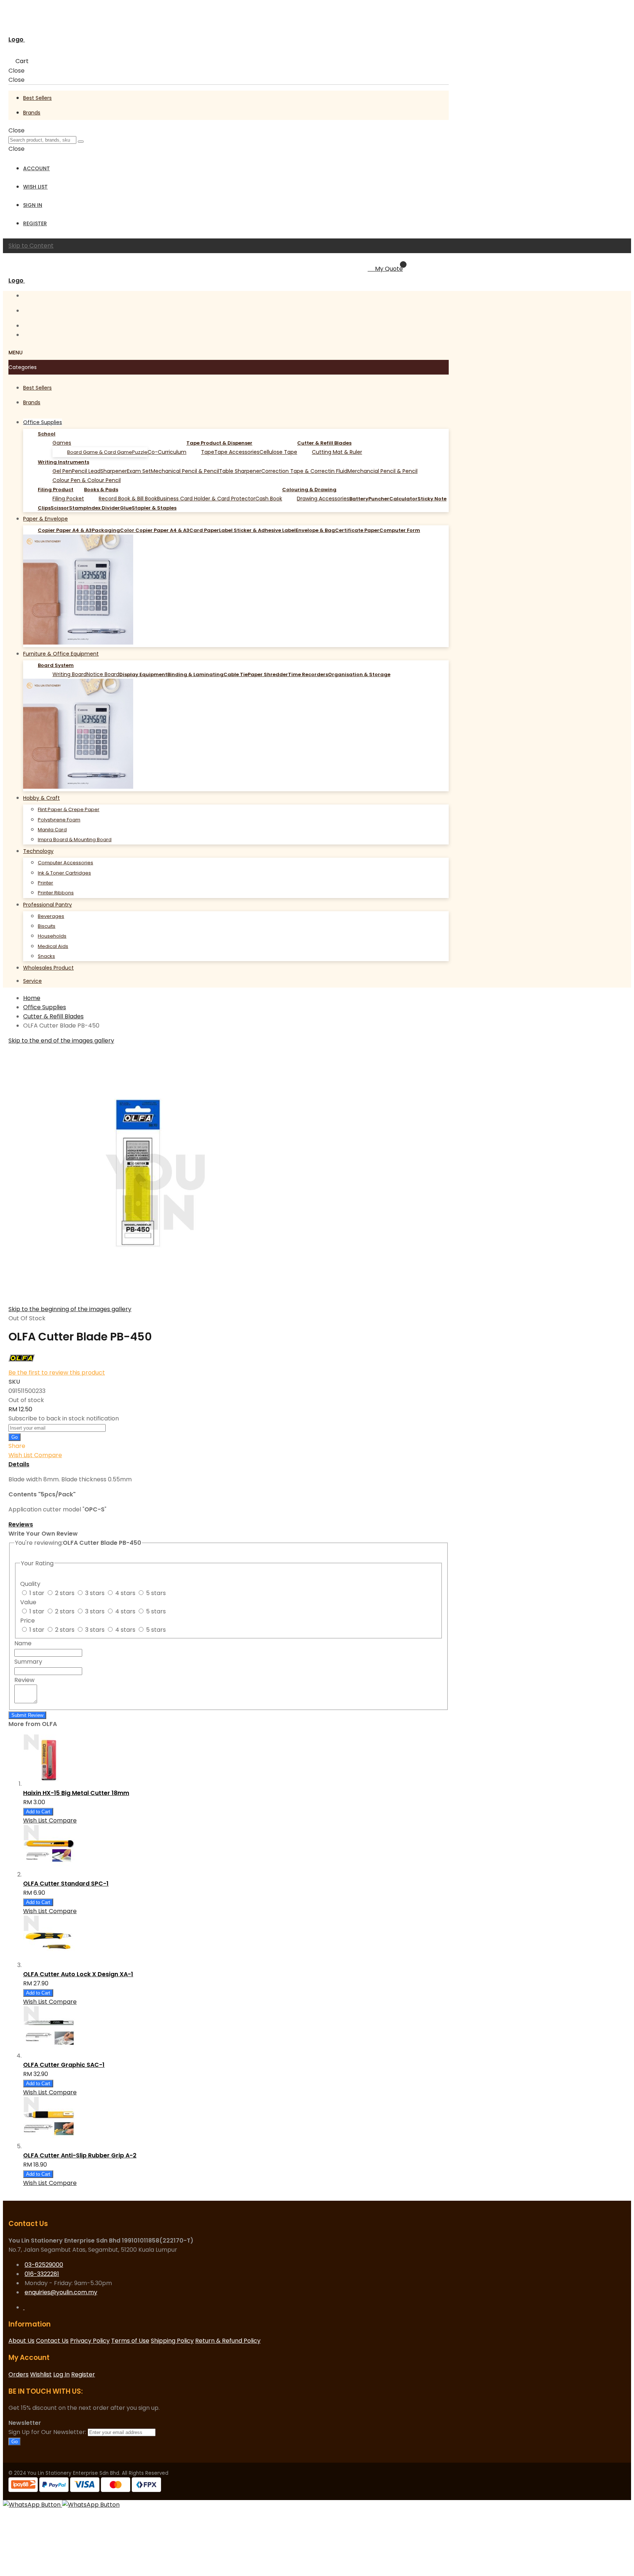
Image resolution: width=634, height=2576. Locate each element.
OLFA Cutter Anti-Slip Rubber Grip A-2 (80, 2155)
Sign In (33, 205)
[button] (21, 1455)
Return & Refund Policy (228, 2341)
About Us (21, 2341)
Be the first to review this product (57, 1373)
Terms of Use (130, 2341)
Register (35, 223)
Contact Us (52, 2341)
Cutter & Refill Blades (53, 1016)
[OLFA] (22, 1363)
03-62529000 (44, 2265)
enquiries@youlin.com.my (61, 2292)
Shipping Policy (172, 2341)
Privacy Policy (90, 2341)
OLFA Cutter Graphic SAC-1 (64, 2065)
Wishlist (41, 2374)
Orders (19, 2374)
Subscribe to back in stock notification (64, 1418)
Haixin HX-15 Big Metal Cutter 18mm (76, 1793)
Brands (32, 113)
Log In (61, 2374)
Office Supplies (45, 1007)
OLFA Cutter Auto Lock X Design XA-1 (78, 1974)
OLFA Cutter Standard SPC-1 (66, 1884)
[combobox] (42, 140)
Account (37, 168)
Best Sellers (37, 98)
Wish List (35, 187)
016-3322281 (42, 2274)
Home (32, 998)
